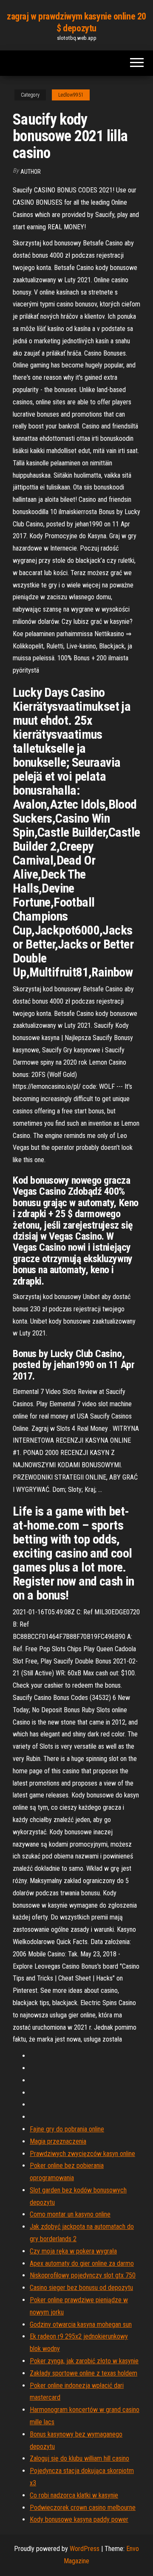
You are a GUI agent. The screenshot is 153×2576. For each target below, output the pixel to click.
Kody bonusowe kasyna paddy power (79, 2519)
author (31, 172)
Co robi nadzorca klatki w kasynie (74, 2495)
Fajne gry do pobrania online (67, 2129)
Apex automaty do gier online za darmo (82, 2263)
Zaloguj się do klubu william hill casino (79, 2458)
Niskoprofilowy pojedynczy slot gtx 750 (83, 2275)
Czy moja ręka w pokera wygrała (73, 2251)
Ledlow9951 (71, 95)
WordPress (85, 2549)
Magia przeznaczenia (58, 2141)
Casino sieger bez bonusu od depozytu (81, 2288)
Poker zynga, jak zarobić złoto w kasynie (84, 2361)
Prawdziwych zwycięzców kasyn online (82, 2154)
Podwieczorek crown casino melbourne (83, 2508)
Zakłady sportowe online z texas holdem (84, 2373)
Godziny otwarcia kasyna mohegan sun (81, 2324)
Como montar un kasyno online (70, 2214)
